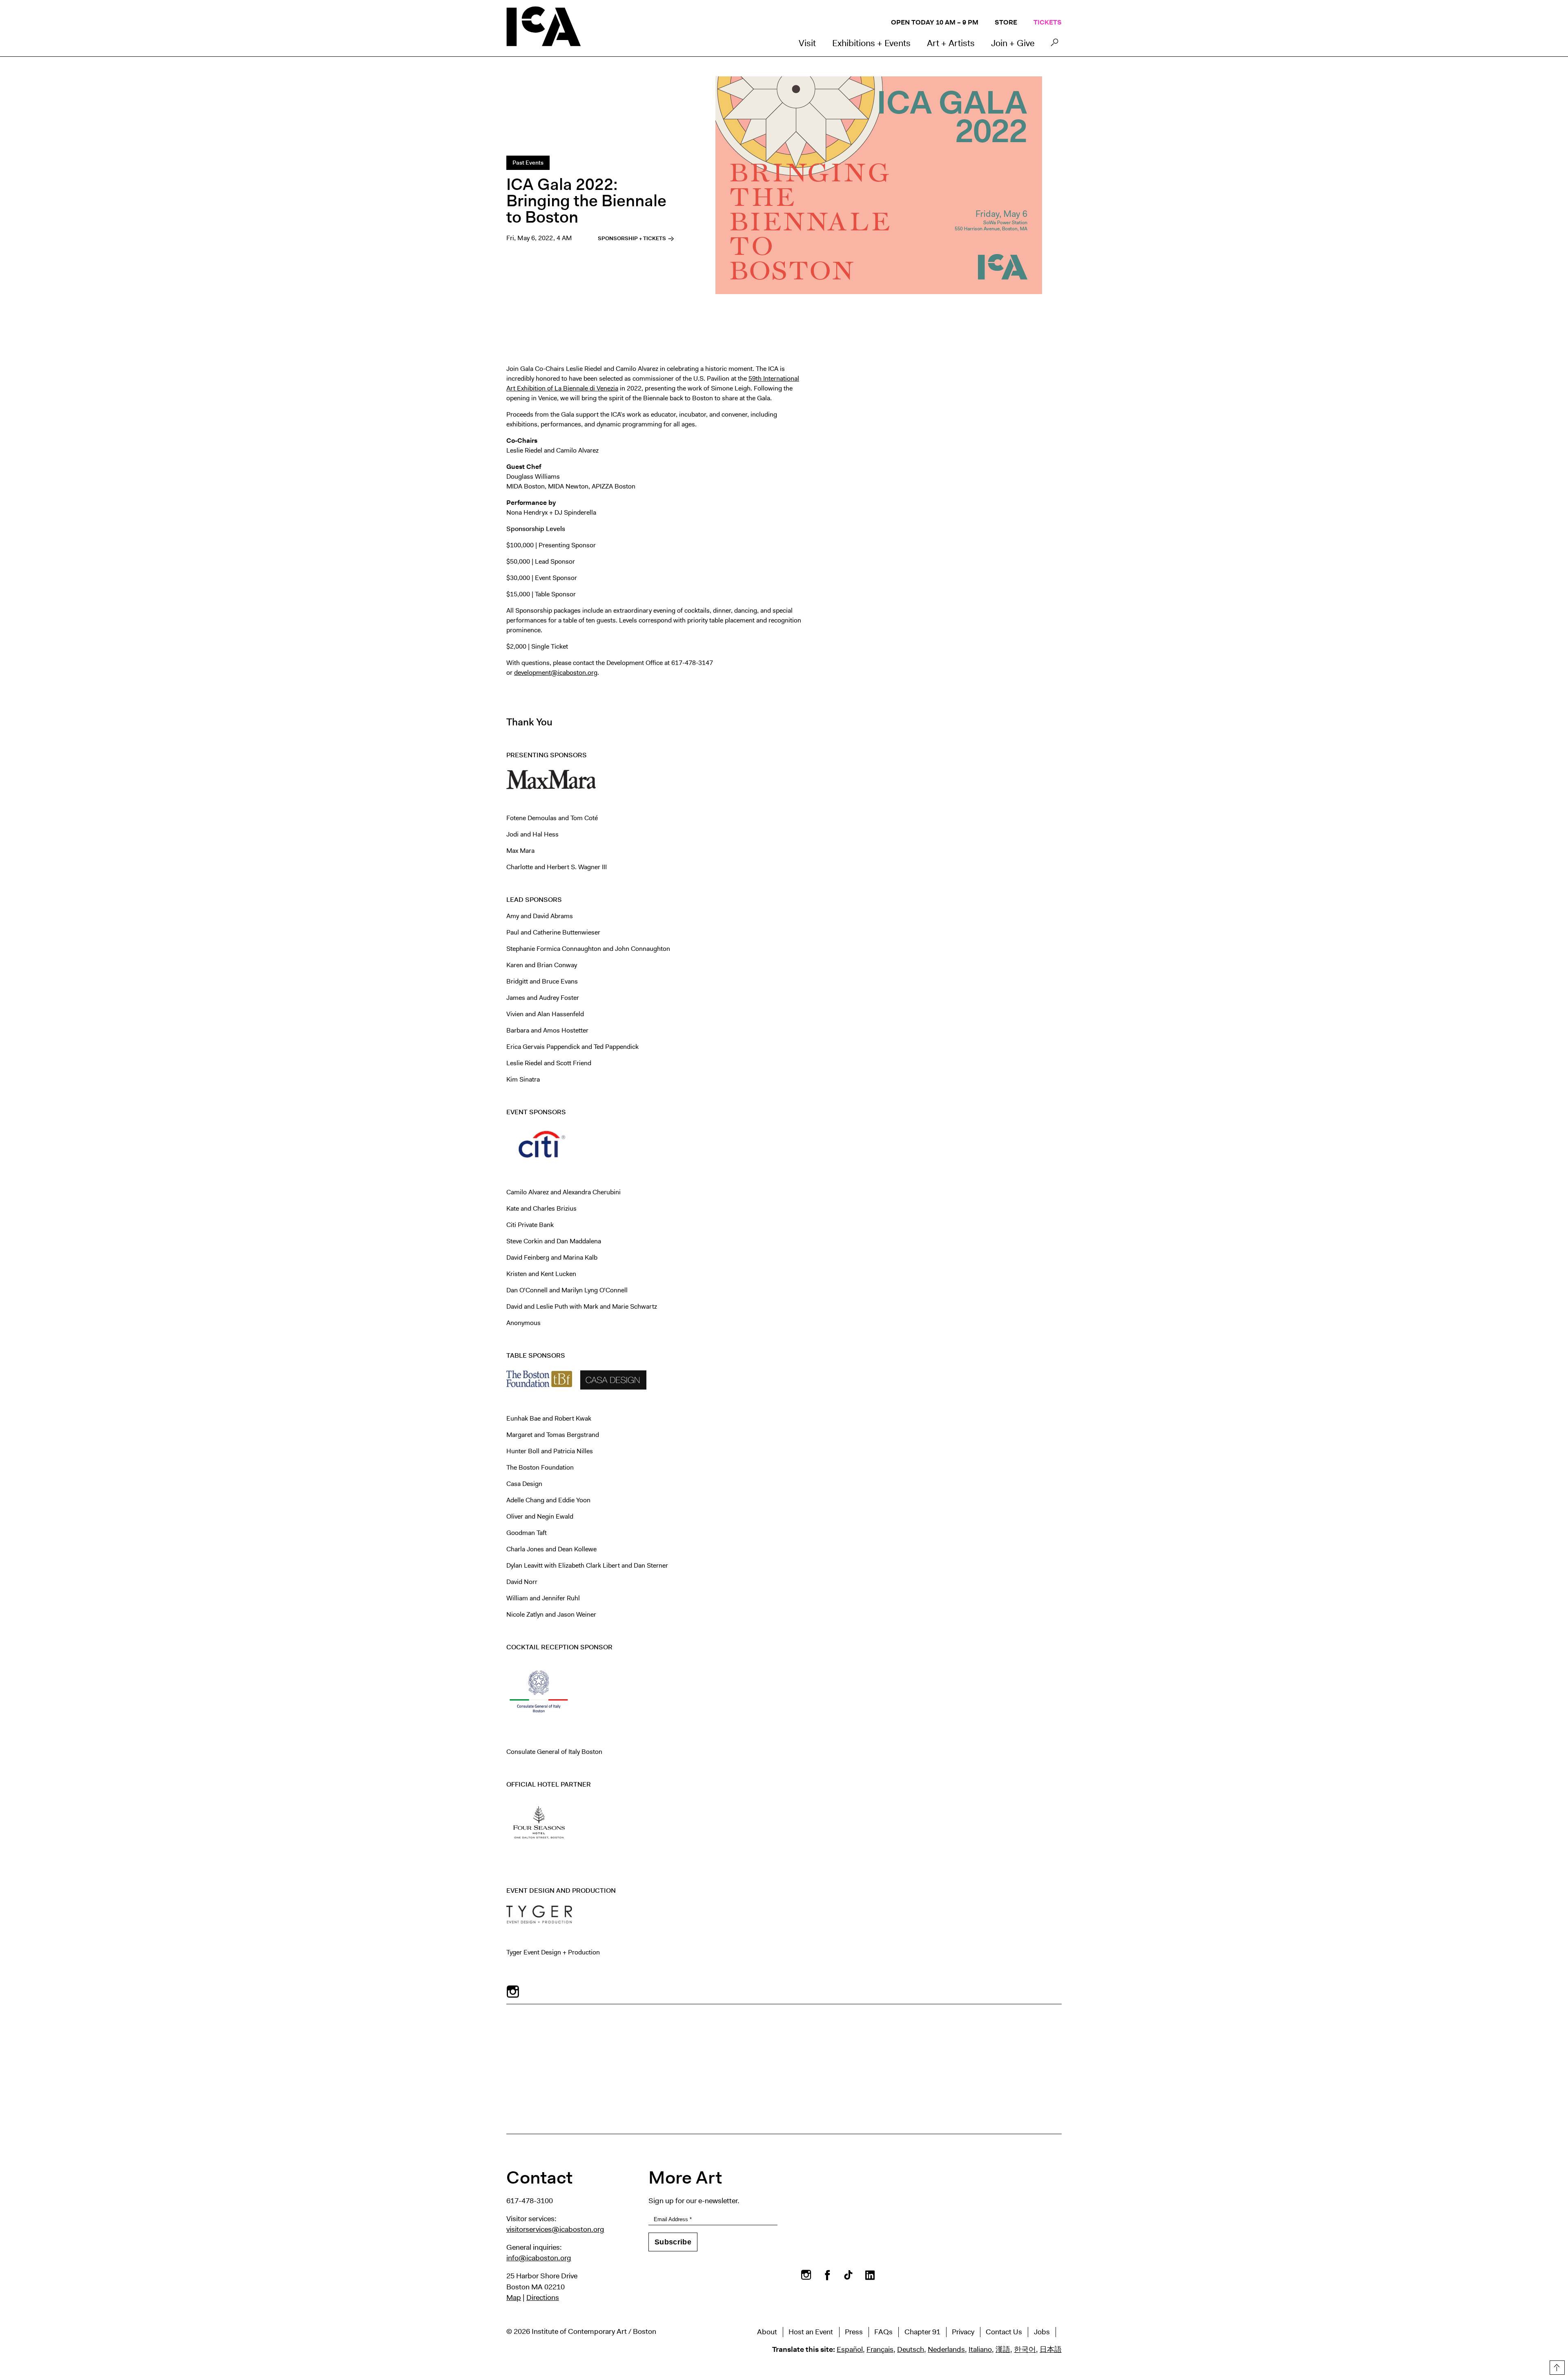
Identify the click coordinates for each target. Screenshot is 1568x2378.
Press (854, 2332)
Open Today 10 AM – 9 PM (935, 22)
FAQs (883, 2332)
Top (1556, 2366)
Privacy (963, 2332)
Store (1006, 22)
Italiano (980, 2349)
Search (1055, 45)
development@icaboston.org (556, 673)
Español (850, 2349)
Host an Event (811, 2332)
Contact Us (1004, 2332)
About (767, 2332)
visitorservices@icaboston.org (555, 2229)
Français (880, 2349)
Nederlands (946, 2349)
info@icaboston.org (539, 2258)
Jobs (1042, 2332)
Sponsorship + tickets (633, 238)
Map (514, 2298)
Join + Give (1013, 43)
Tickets (1048, 22)
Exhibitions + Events (871, 43)
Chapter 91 (922, 2332)
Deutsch (911, 2349)
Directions (543, 2298)
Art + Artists (951, 43)
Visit (807, 43)
